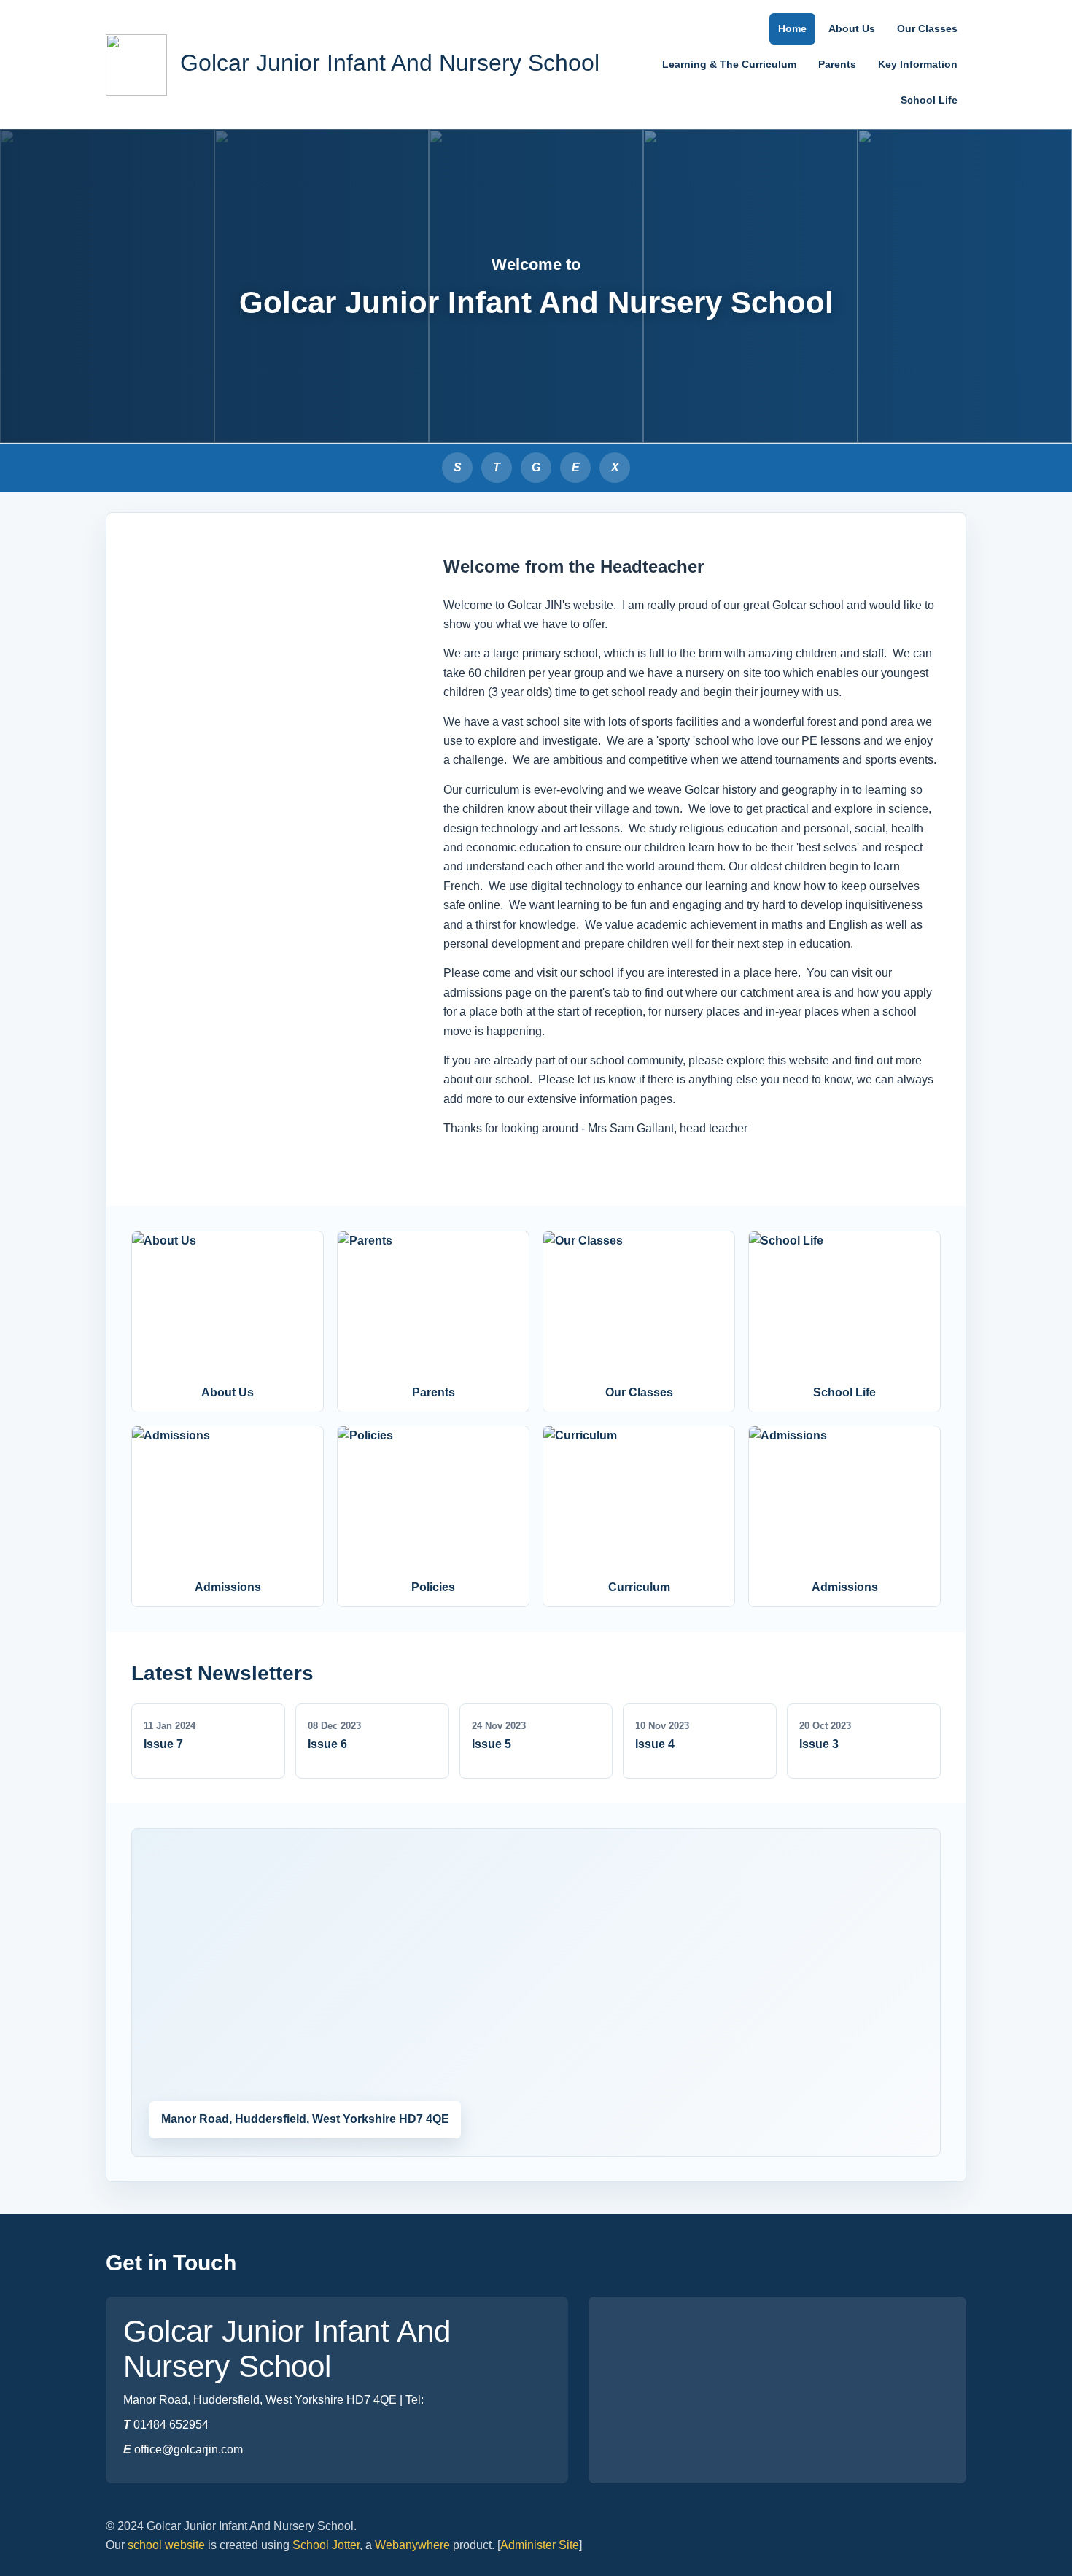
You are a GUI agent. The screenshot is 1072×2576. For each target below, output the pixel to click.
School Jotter (326, 2545)
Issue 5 (492, 1744)
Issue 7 (163, 1744)
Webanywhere (412, 2545)
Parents (837, 64)
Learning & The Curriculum (729, 64)
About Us (852, 28)
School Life (929, 100)
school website (166, 2545)
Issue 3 (819, 1744)
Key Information (918, 64)
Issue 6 (327, 1744)
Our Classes (927, 28)
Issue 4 (655, 1744)
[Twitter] (615, 468)
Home (792, 28)
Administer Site (540, 2545)
